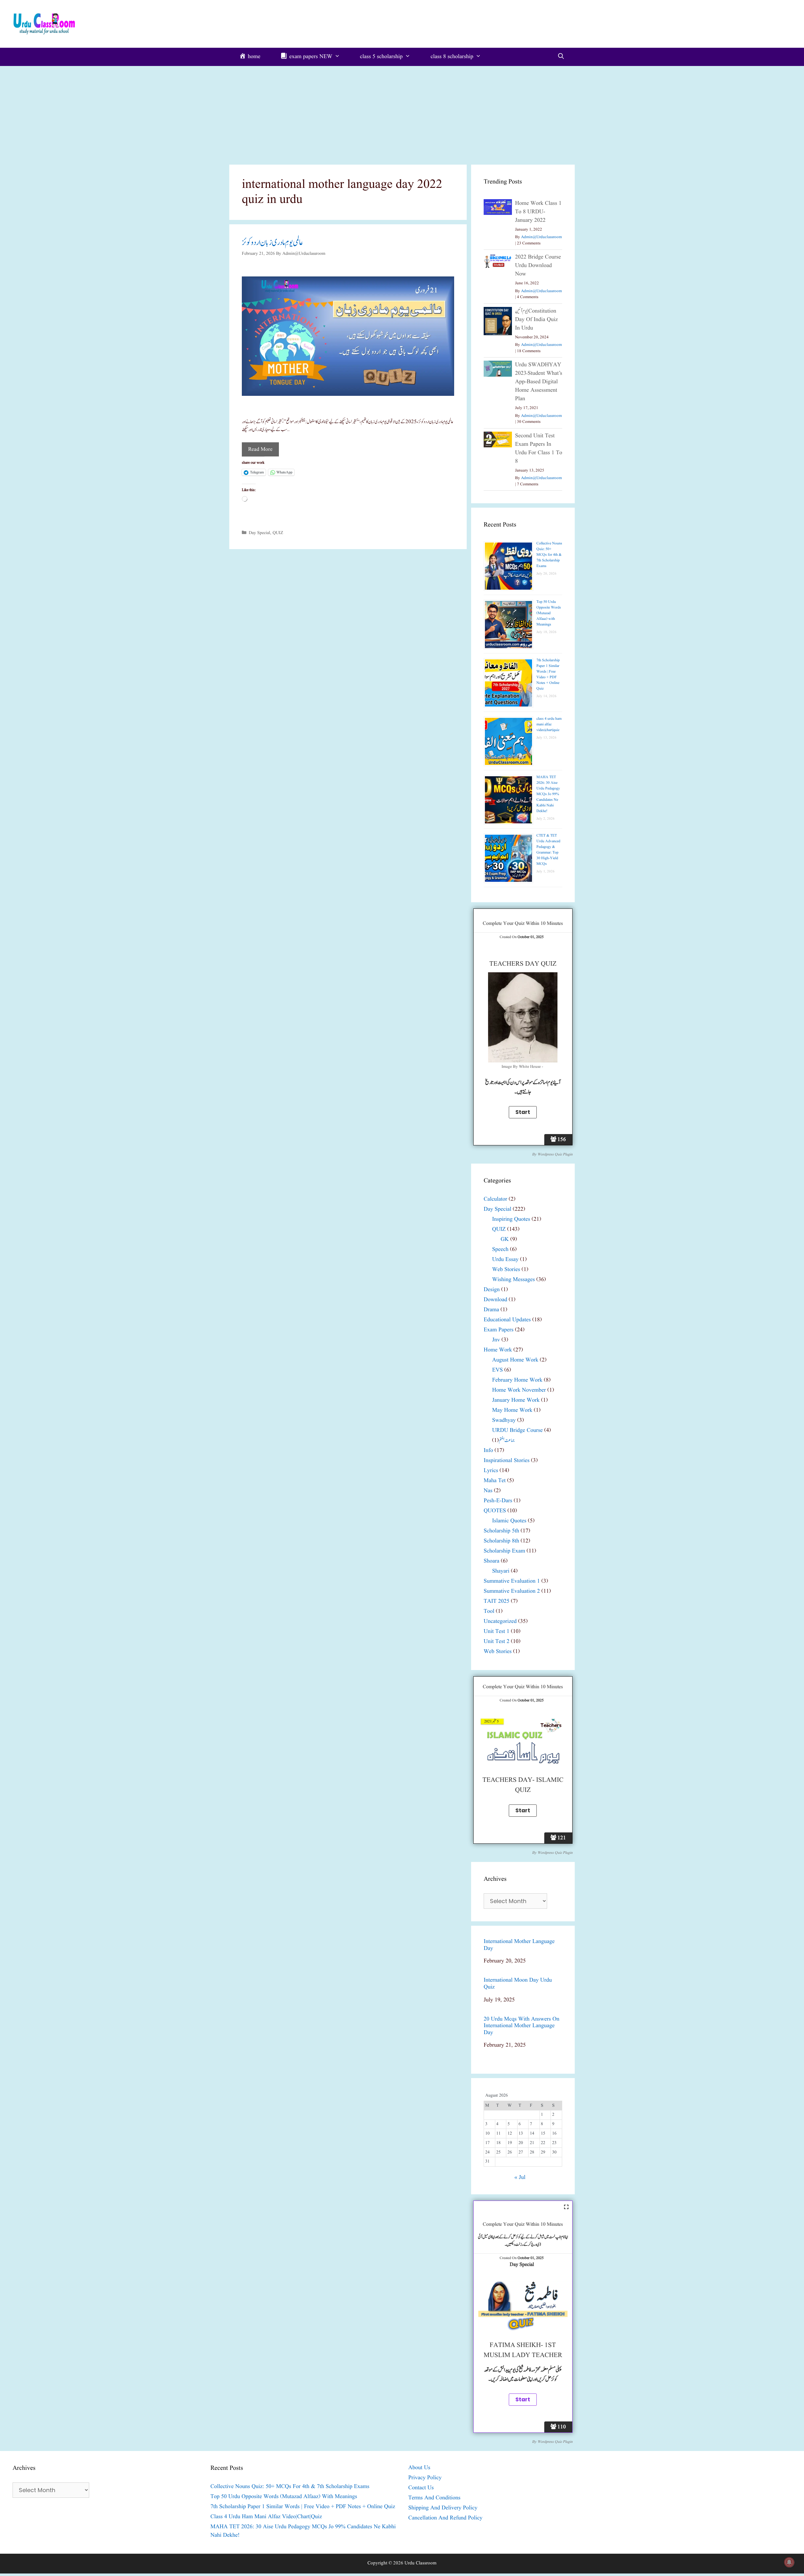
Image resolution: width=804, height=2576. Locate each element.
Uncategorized (500, 1621)
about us (419, 2468)
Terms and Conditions (434, 2498)
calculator (495, 1199)
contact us (421, 2488)
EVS (497, 1370)
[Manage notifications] (789, 2562)
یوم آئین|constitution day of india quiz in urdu (536, 320)
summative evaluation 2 (512, 1591)
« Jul (520, 2178)
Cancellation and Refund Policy (445, 2518)
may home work (512, 1410)
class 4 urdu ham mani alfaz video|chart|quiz (549, 724)
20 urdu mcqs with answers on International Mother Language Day (522, 2026)
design (492, 1290)
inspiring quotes (511, 1219)
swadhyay (504, 1420)
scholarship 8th (501, 1541)
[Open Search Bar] (561, 57)
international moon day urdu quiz (518, 1984)
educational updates (507, 1320)
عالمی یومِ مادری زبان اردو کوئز (272, 243)
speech (500, 1250)
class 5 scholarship (381, 57)
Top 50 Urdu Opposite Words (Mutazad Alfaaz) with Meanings (549, 613)
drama (491, 1310)
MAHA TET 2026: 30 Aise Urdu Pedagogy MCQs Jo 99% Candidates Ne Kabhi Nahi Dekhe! (548, 794)
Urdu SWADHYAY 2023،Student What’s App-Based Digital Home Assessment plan (539, 382)
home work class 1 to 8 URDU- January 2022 (538, 212)
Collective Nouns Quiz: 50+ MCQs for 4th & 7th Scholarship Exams (549, 555)
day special (259, 533)
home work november (519, 1390)
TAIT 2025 (497, 1601)
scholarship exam (504, 1551)
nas (488, 1491)
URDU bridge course (517, 1430)
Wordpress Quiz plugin (555, 1154)
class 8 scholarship (452, 57)
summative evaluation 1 (512, 1581)
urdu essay (505, 1260)
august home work (515, 1360)
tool (489, 1611)
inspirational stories (507, 1461)
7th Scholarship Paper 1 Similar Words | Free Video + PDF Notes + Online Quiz (548, 674)
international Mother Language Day (519, 1945)
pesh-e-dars (498, 1501)
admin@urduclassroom (541, 237)
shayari (501, 1571)
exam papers (499, 1330)
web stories (506, 1270)
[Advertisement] (402, 113)
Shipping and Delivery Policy (443, 2508)
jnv (496, 1340)
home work (498, 1350)
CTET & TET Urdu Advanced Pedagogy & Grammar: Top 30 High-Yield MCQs (548, 850)
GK (505, 1239)
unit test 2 (497, 1642)
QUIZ (278, 533)
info (488, 1451)
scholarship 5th (501, 1531)
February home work (517, 1380)
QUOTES (495, 1511)
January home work (516, 1400)
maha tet (495, 1481)
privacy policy (425, 2478)
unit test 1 (497, 1632)
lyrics (491, 1471)
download (495, 1300)
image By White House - (523, 1067)
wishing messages (513, 1280)
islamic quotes (509, 1521)
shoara (492, 1561)
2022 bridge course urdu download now (538, 266)
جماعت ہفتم (507, 1441)
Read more (260, 449)
